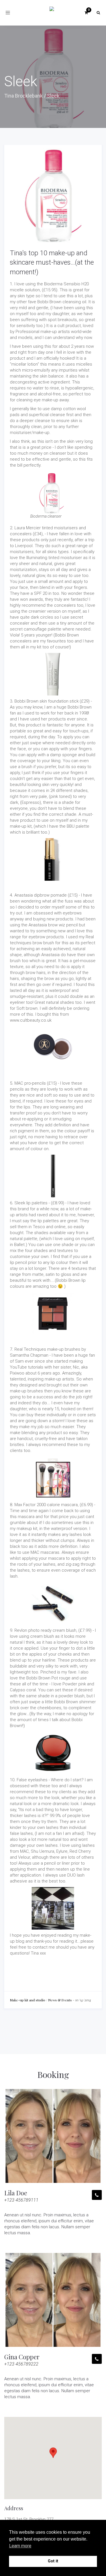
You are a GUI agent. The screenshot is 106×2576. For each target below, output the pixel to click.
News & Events (60, 2000)
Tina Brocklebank (23, 96)
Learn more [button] (20, 2546)
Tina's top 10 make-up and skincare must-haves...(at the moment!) (52, 263)
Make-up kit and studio (28, 2000)
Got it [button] (53, 2561)
